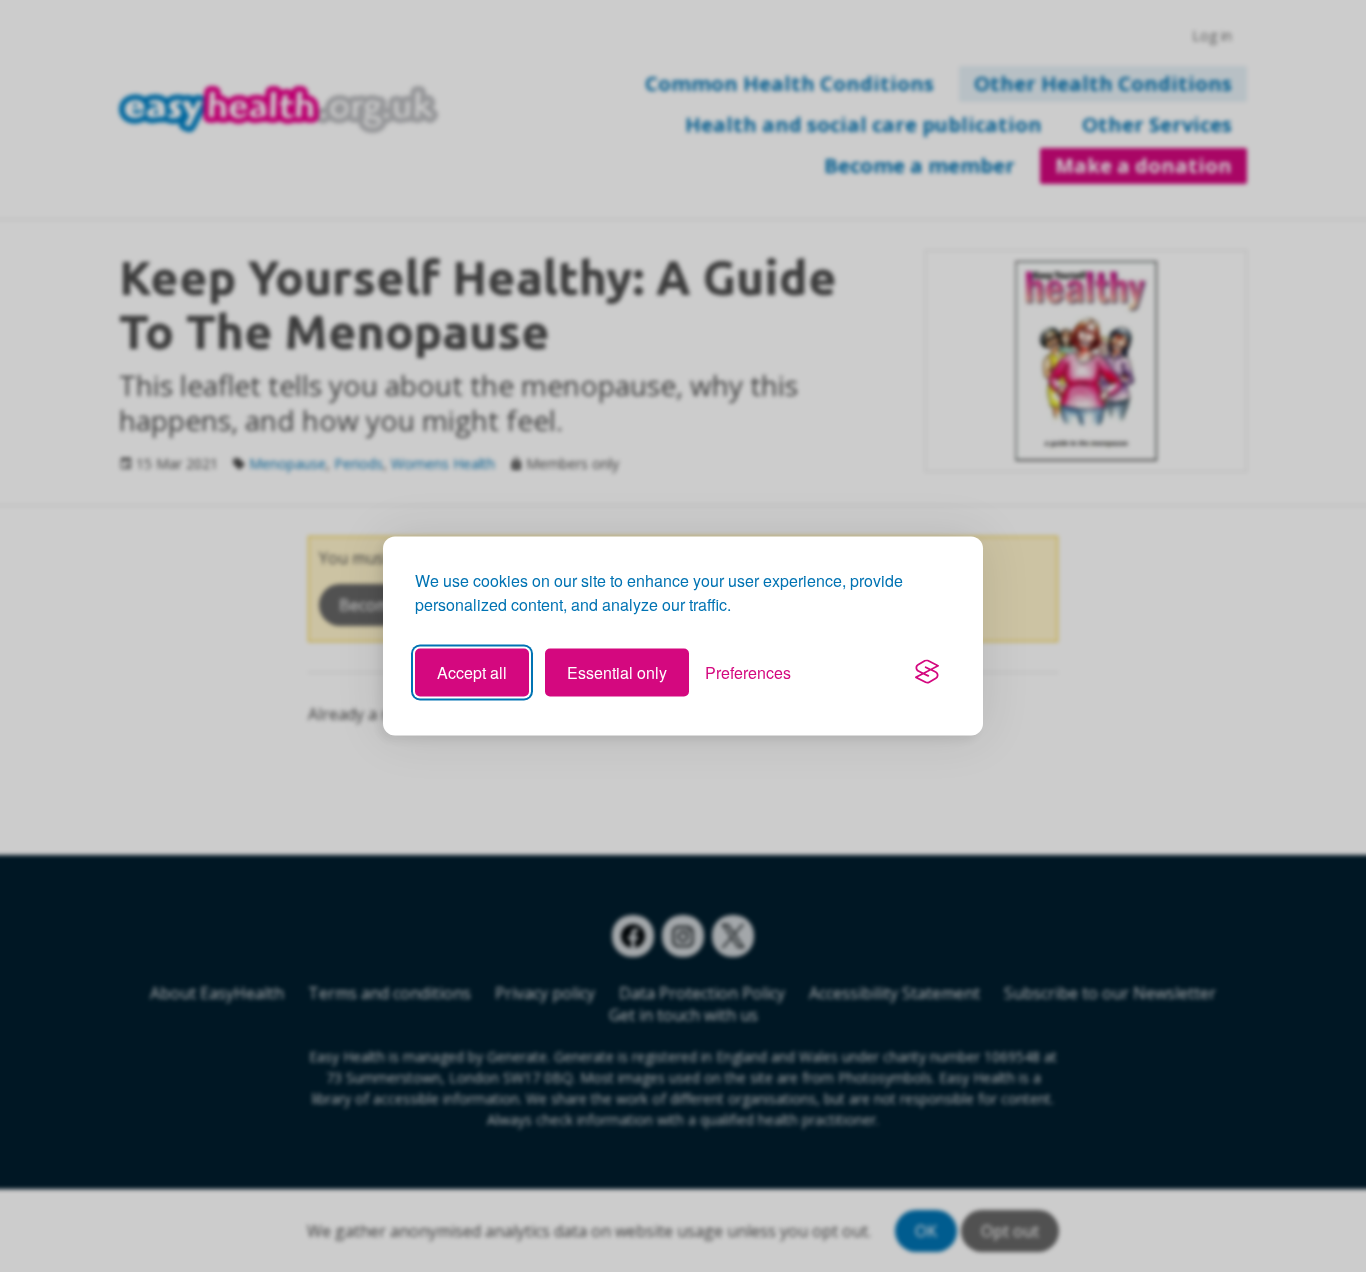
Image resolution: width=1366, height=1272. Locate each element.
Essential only (617, 671)
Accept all (472, 671)
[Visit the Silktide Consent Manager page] (927, 672)
